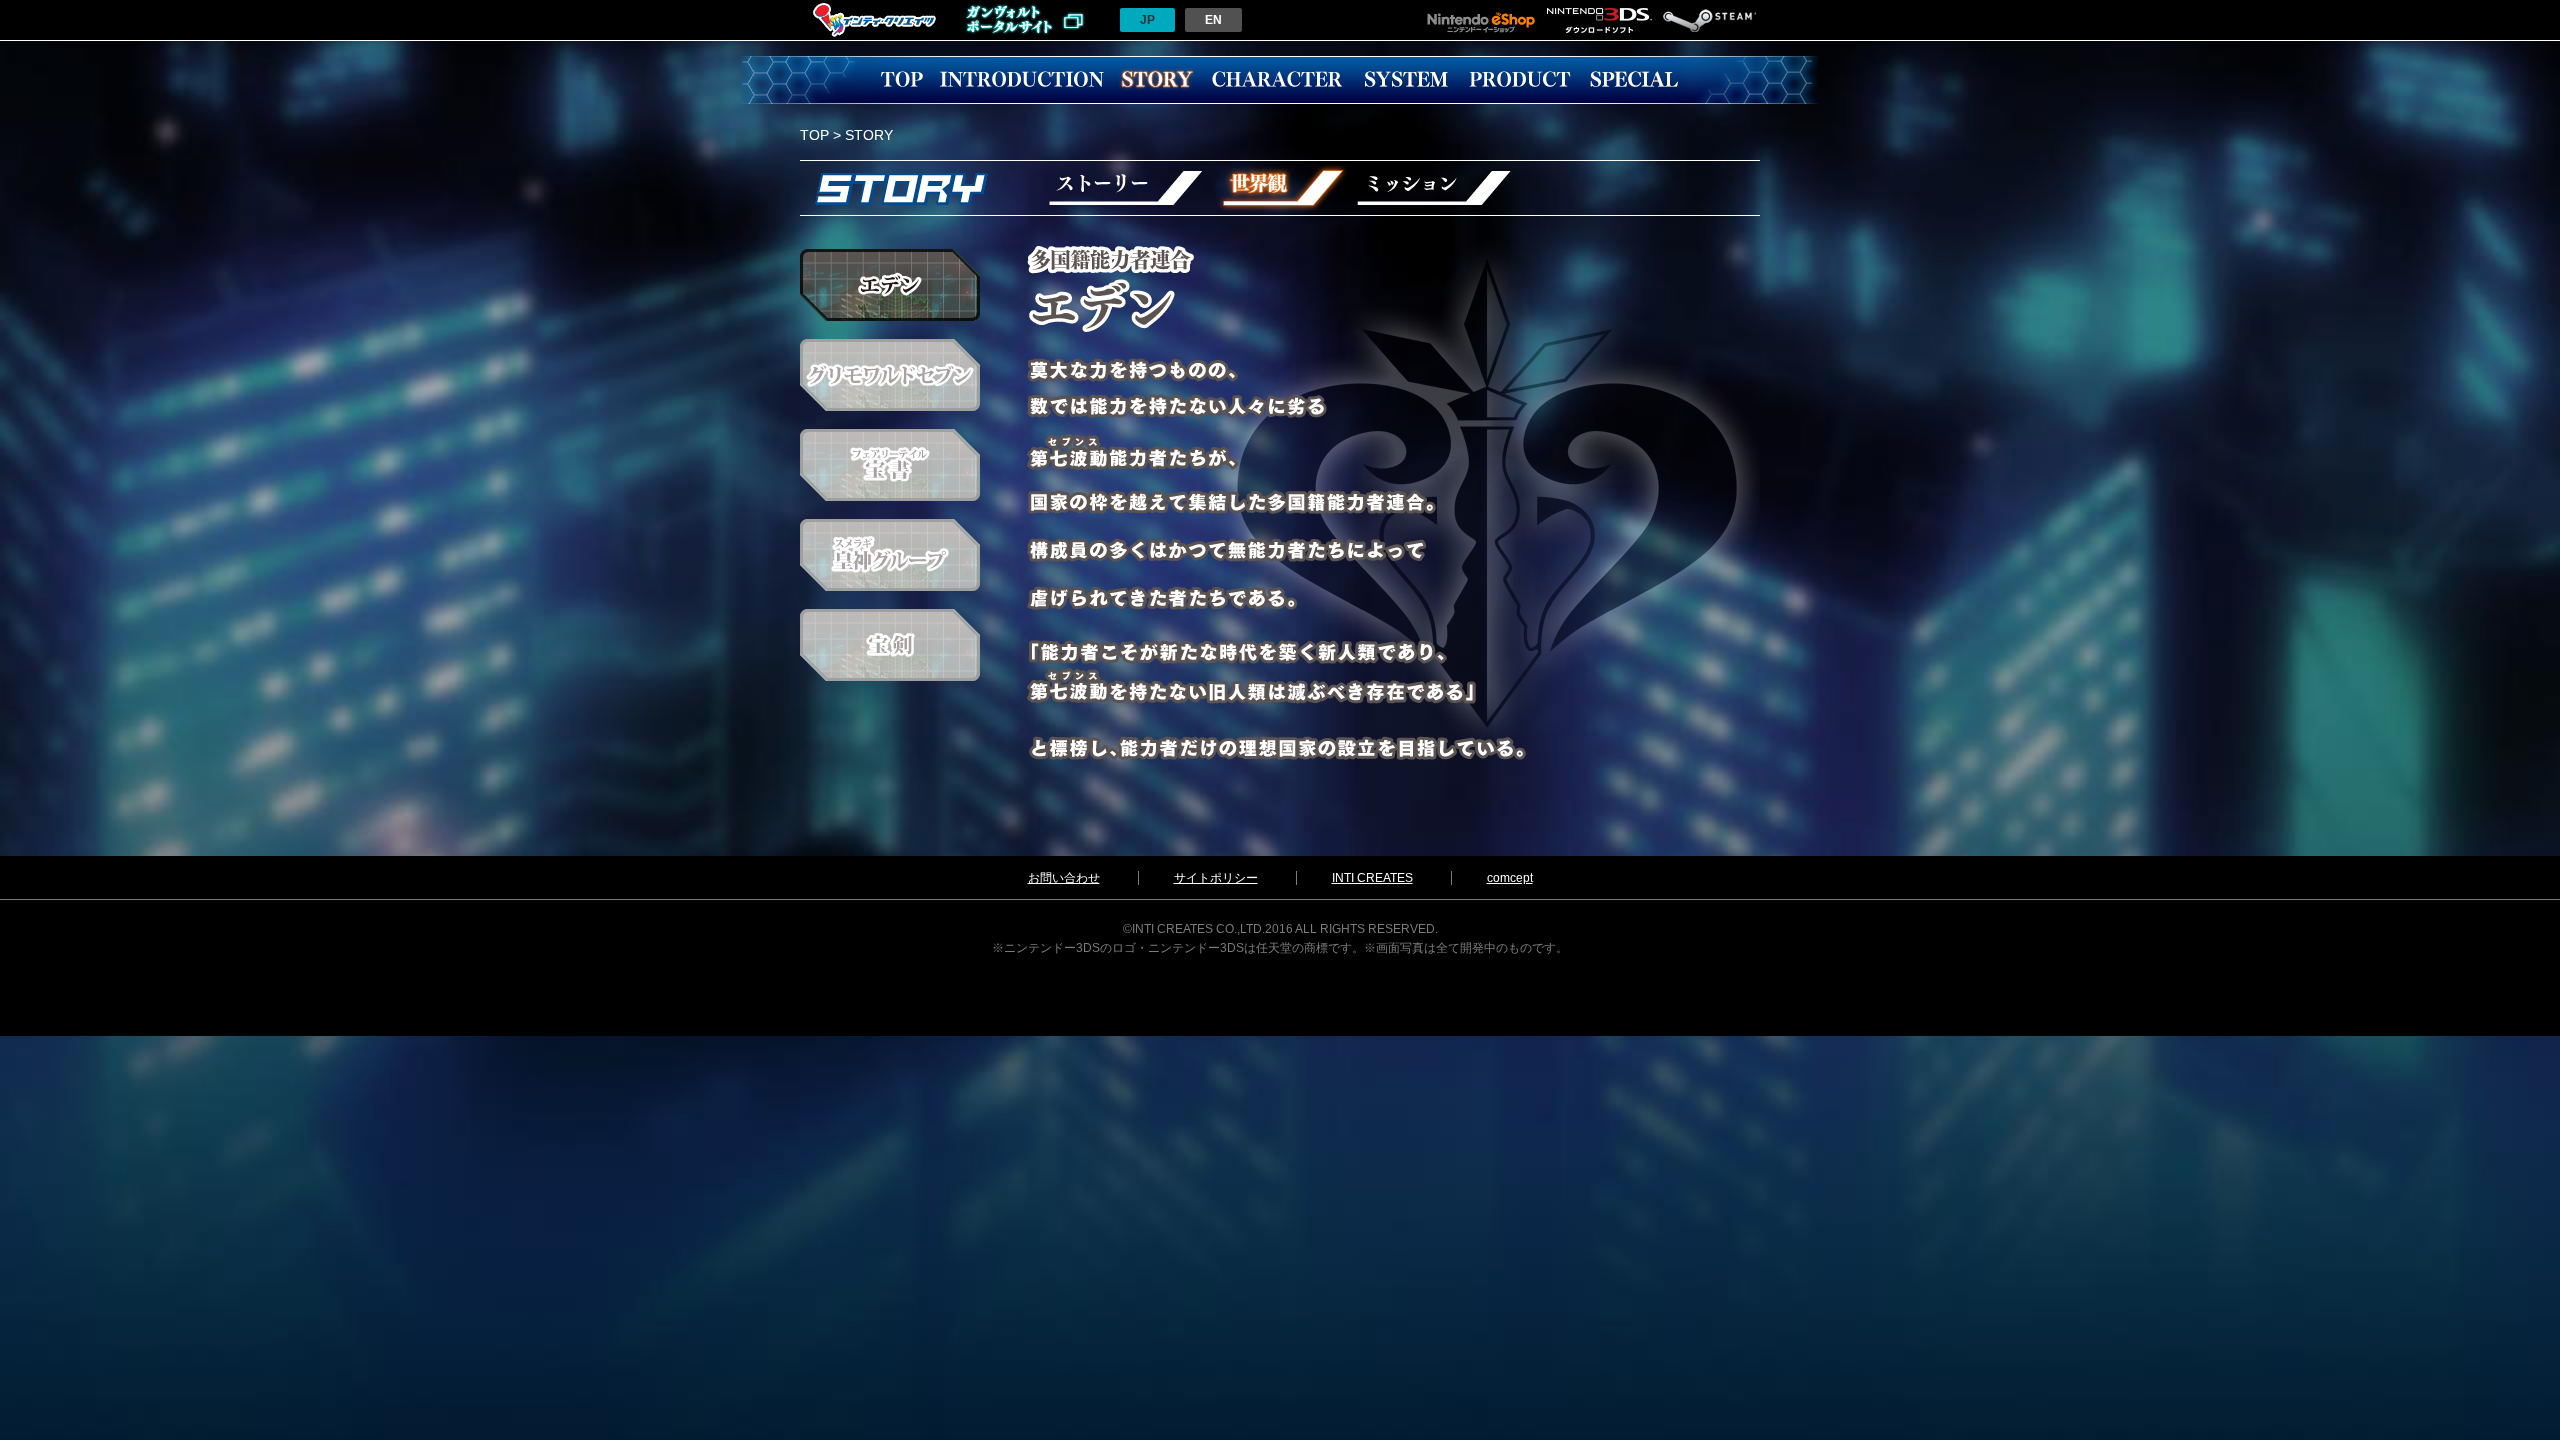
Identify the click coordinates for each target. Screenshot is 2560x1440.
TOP (902, 80)
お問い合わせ (1064, 878)
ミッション (1435, 188)
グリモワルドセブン (890, 375)
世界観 (1280, 188)
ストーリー (1125, 188)
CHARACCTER (1277, 80)
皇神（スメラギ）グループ (890, 555)
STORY (1157, 80)
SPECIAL (1634, 80)
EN (1213, 20)
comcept (1510, 878)
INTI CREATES (1372, 878)
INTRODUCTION (1022, 80)
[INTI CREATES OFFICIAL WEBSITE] (875, 36)
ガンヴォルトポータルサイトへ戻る (1025, 20)
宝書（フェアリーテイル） (890, 465)
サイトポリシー (1216, 878)
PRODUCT (1520, 80)
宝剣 (890, 645)
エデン (890, 285)
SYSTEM (1406, 80)
